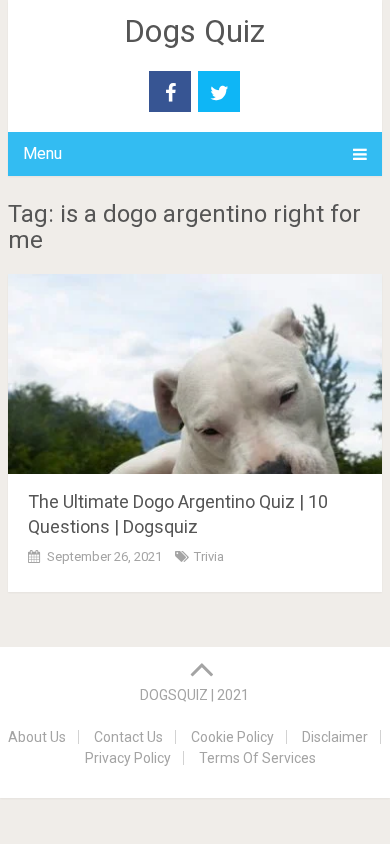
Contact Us (128, 737)
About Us (37, 737)
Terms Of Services (257, 758)
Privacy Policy (128, 758)
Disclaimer (335, 737)
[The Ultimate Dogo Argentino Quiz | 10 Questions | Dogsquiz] (195, 374)
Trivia (209, 556)
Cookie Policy (232, 737)
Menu (42, 153)
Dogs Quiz (194, 31)
